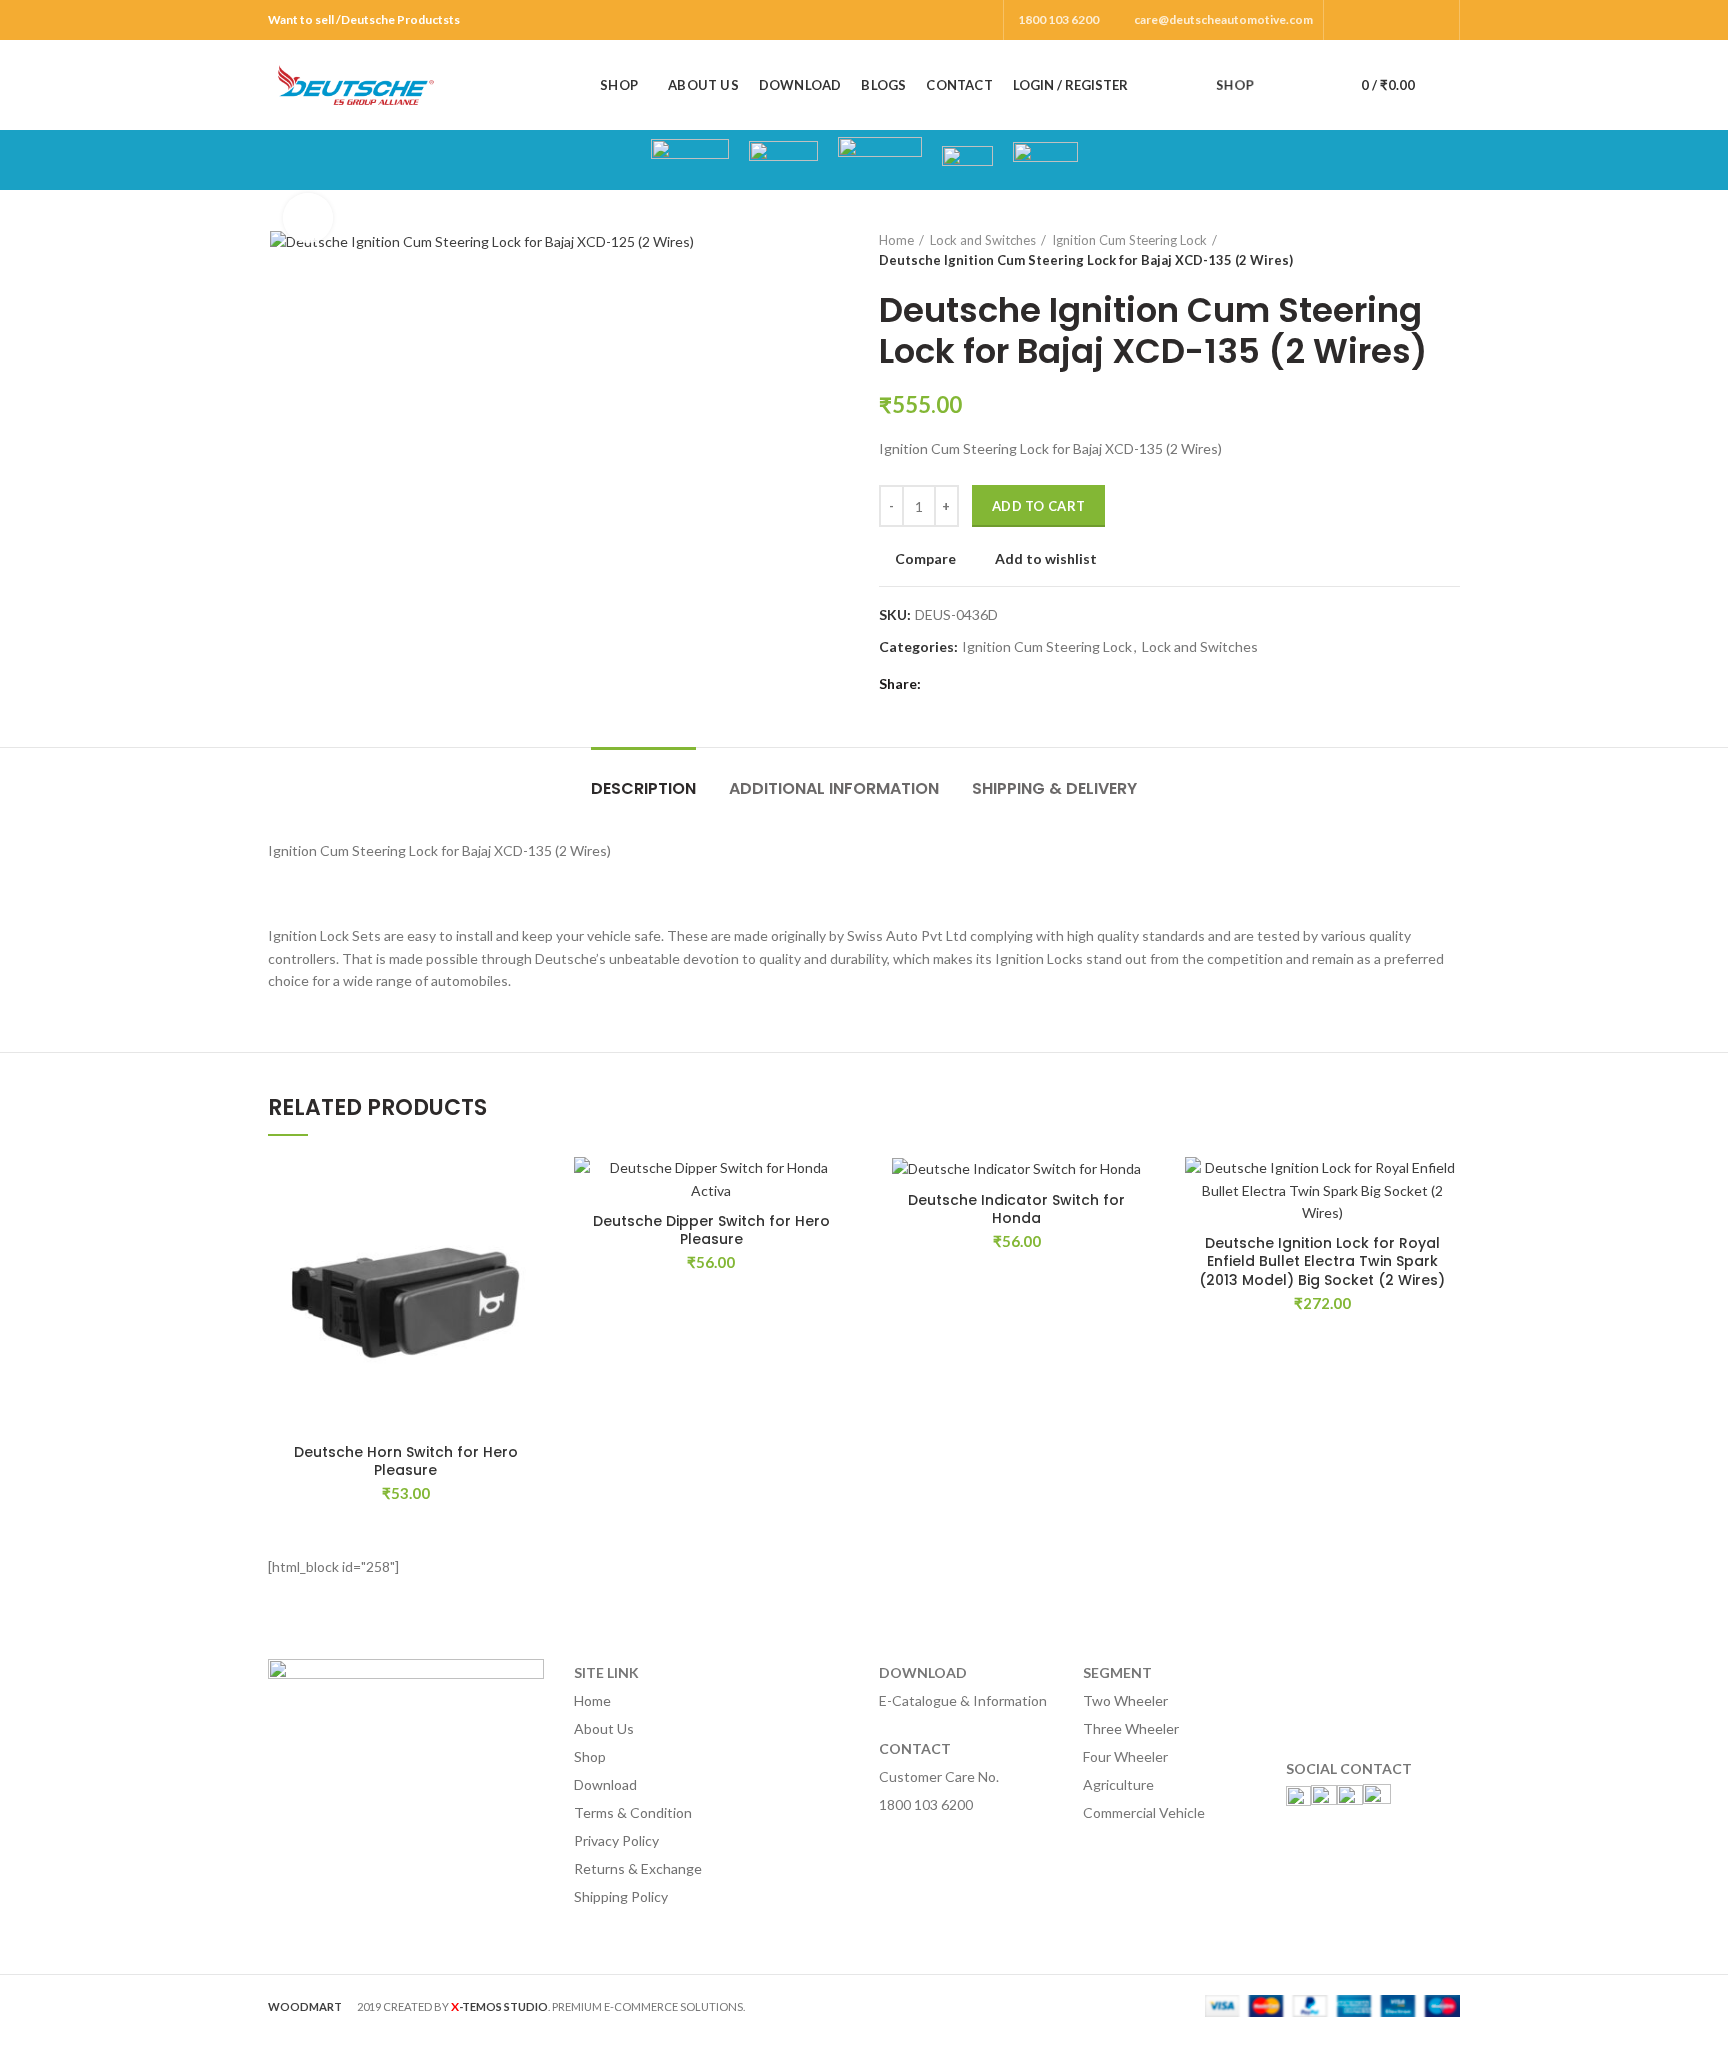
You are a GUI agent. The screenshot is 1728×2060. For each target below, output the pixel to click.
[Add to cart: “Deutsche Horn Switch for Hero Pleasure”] (529, 1234)
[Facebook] (1345, 20)
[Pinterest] (1437, 20)
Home (896, 240)
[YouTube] (1414, 20)
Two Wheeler (1125, 1700)
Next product (1450, 250)
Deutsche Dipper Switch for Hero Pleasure (711, 1230)
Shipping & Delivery (1054, 788)
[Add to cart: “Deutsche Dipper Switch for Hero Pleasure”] (834, 1234)
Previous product (1410, 250)
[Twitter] (1368, 20)
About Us (604, 1728)
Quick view (529, 1279)
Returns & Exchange (638, 1868)
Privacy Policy (616, 1840)
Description (643, 788)
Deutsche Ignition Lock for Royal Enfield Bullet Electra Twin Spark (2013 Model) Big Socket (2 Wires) (1322, 1261)
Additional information (834, 788)
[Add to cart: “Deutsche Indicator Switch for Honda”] (1140, 1234)
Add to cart (1038, 506)
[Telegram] (1032, 684)
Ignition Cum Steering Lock (1129, 240)
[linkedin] (1009, 684)
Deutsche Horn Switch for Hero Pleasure (406, 1461)
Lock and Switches (983, 240)
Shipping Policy (621, 1896)
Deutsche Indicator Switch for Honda (1016, 1209)
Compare (925, 559)
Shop (590, 1756)
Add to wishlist (1046, 559)
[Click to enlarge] (308, 218)
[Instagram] (1391, 20)
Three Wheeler (1131, 1728)
